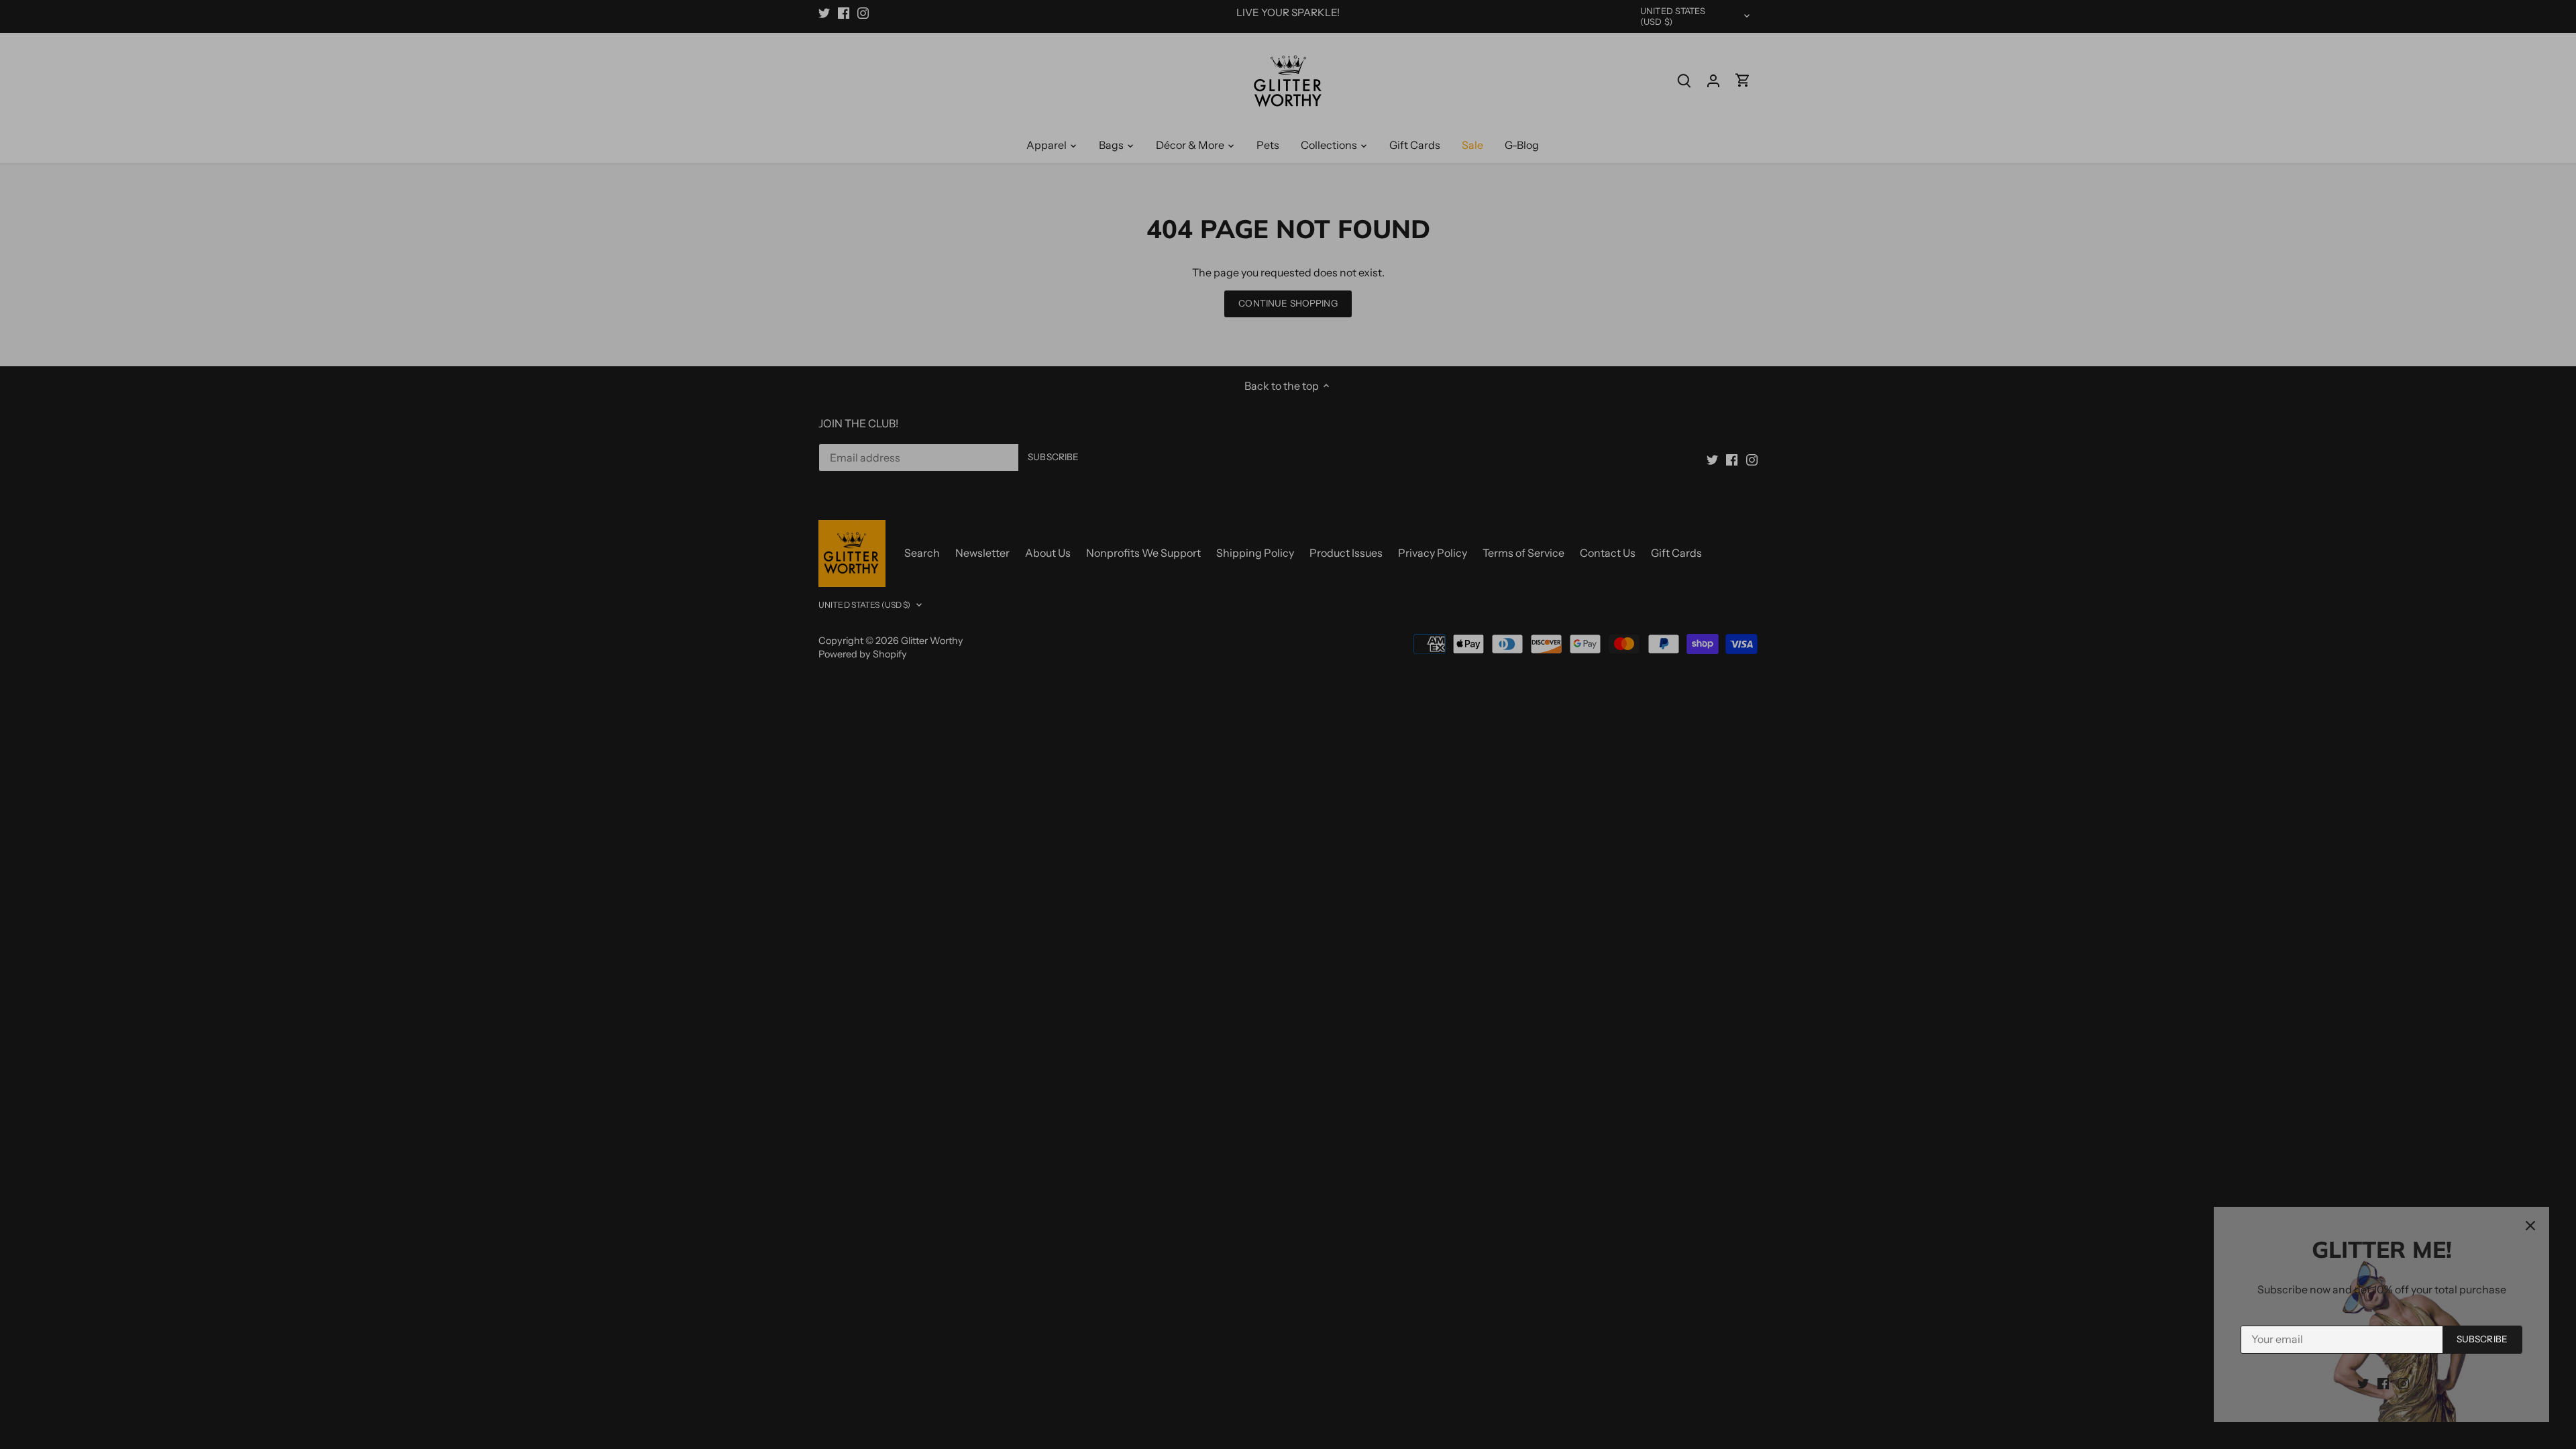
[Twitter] (2363, 1383)
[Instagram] (2403, 1383)
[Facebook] (2383, 1383)
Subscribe (2482, 1339)
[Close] (2530, 1226)
